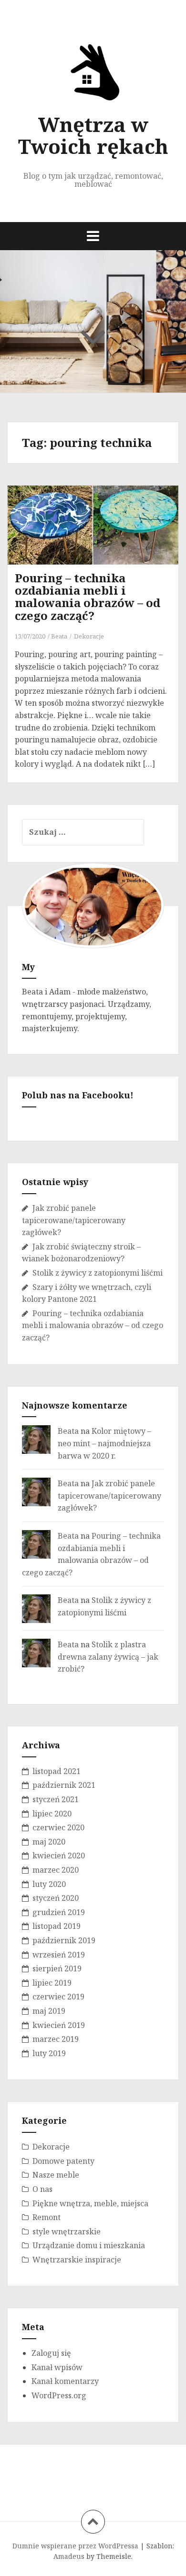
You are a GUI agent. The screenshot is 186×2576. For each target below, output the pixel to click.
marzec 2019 (56, 2039)
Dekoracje (89, 636)
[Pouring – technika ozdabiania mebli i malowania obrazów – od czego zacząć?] (100, 540)
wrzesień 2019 (59, 1955)
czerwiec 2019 (58, 1997)
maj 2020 (49, 1842)
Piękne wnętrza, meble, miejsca (90, 2203)
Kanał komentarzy (65, 2381)
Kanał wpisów (57, 2367)
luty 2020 (49, 1884)
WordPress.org (59, 2395)
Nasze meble (56, 2175)
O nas (42, 2189)
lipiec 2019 (52, 1983)
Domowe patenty (63, 2161)
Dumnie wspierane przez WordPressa (75, 2546)
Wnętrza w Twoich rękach (93, 135)
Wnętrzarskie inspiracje (77, 2260)
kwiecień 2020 (59, 1856)
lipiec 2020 (52, 1814)
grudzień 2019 (59, 1912)
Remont (46, 2217)
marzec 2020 (56, 1870)
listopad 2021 (57, 1771)
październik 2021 (64, 1785)
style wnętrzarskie (67, 2231)
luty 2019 (49, 2053)
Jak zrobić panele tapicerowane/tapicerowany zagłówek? (74, 1220)
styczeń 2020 (56, 1898)
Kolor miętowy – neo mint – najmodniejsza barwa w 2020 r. (104, 1443)
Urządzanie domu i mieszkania (89, 2245)
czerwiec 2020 (58, 1827)
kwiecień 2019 (59, 2025)
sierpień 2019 (57, 1968)
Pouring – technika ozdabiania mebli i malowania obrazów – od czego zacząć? (88, 597)
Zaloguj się (51, 2353)
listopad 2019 (57, 1926)
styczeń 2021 (56, 1799)
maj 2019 (49, 2011)
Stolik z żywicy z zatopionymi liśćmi (98, 1273)
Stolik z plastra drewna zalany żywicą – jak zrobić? (108, 1657)
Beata (59, 636)
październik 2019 (64, 1940)
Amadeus (69, 2556)
